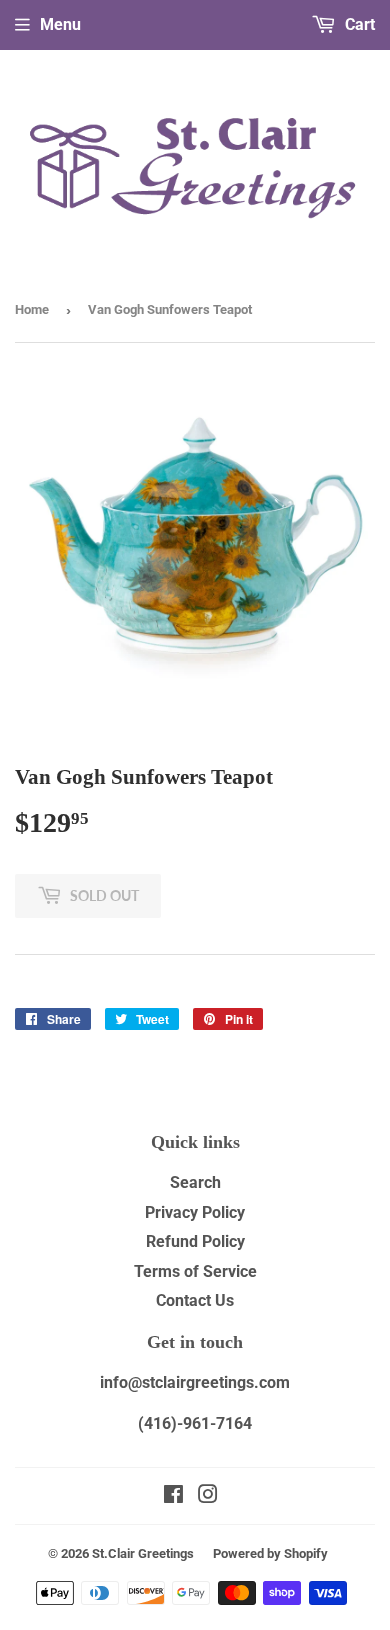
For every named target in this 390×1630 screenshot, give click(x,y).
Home (32, 309)
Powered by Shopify (270, 1553)
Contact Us (195, 1300)
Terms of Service (195, 1271)
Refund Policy (195, 1241)
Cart (358, 24)
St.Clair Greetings (143, 1553)
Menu (60, 24)
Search (195, 1182)
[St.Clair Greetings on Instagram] (208, 1496)
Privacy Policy (195, 1212)
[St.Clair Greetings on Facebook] (173, 1496)
